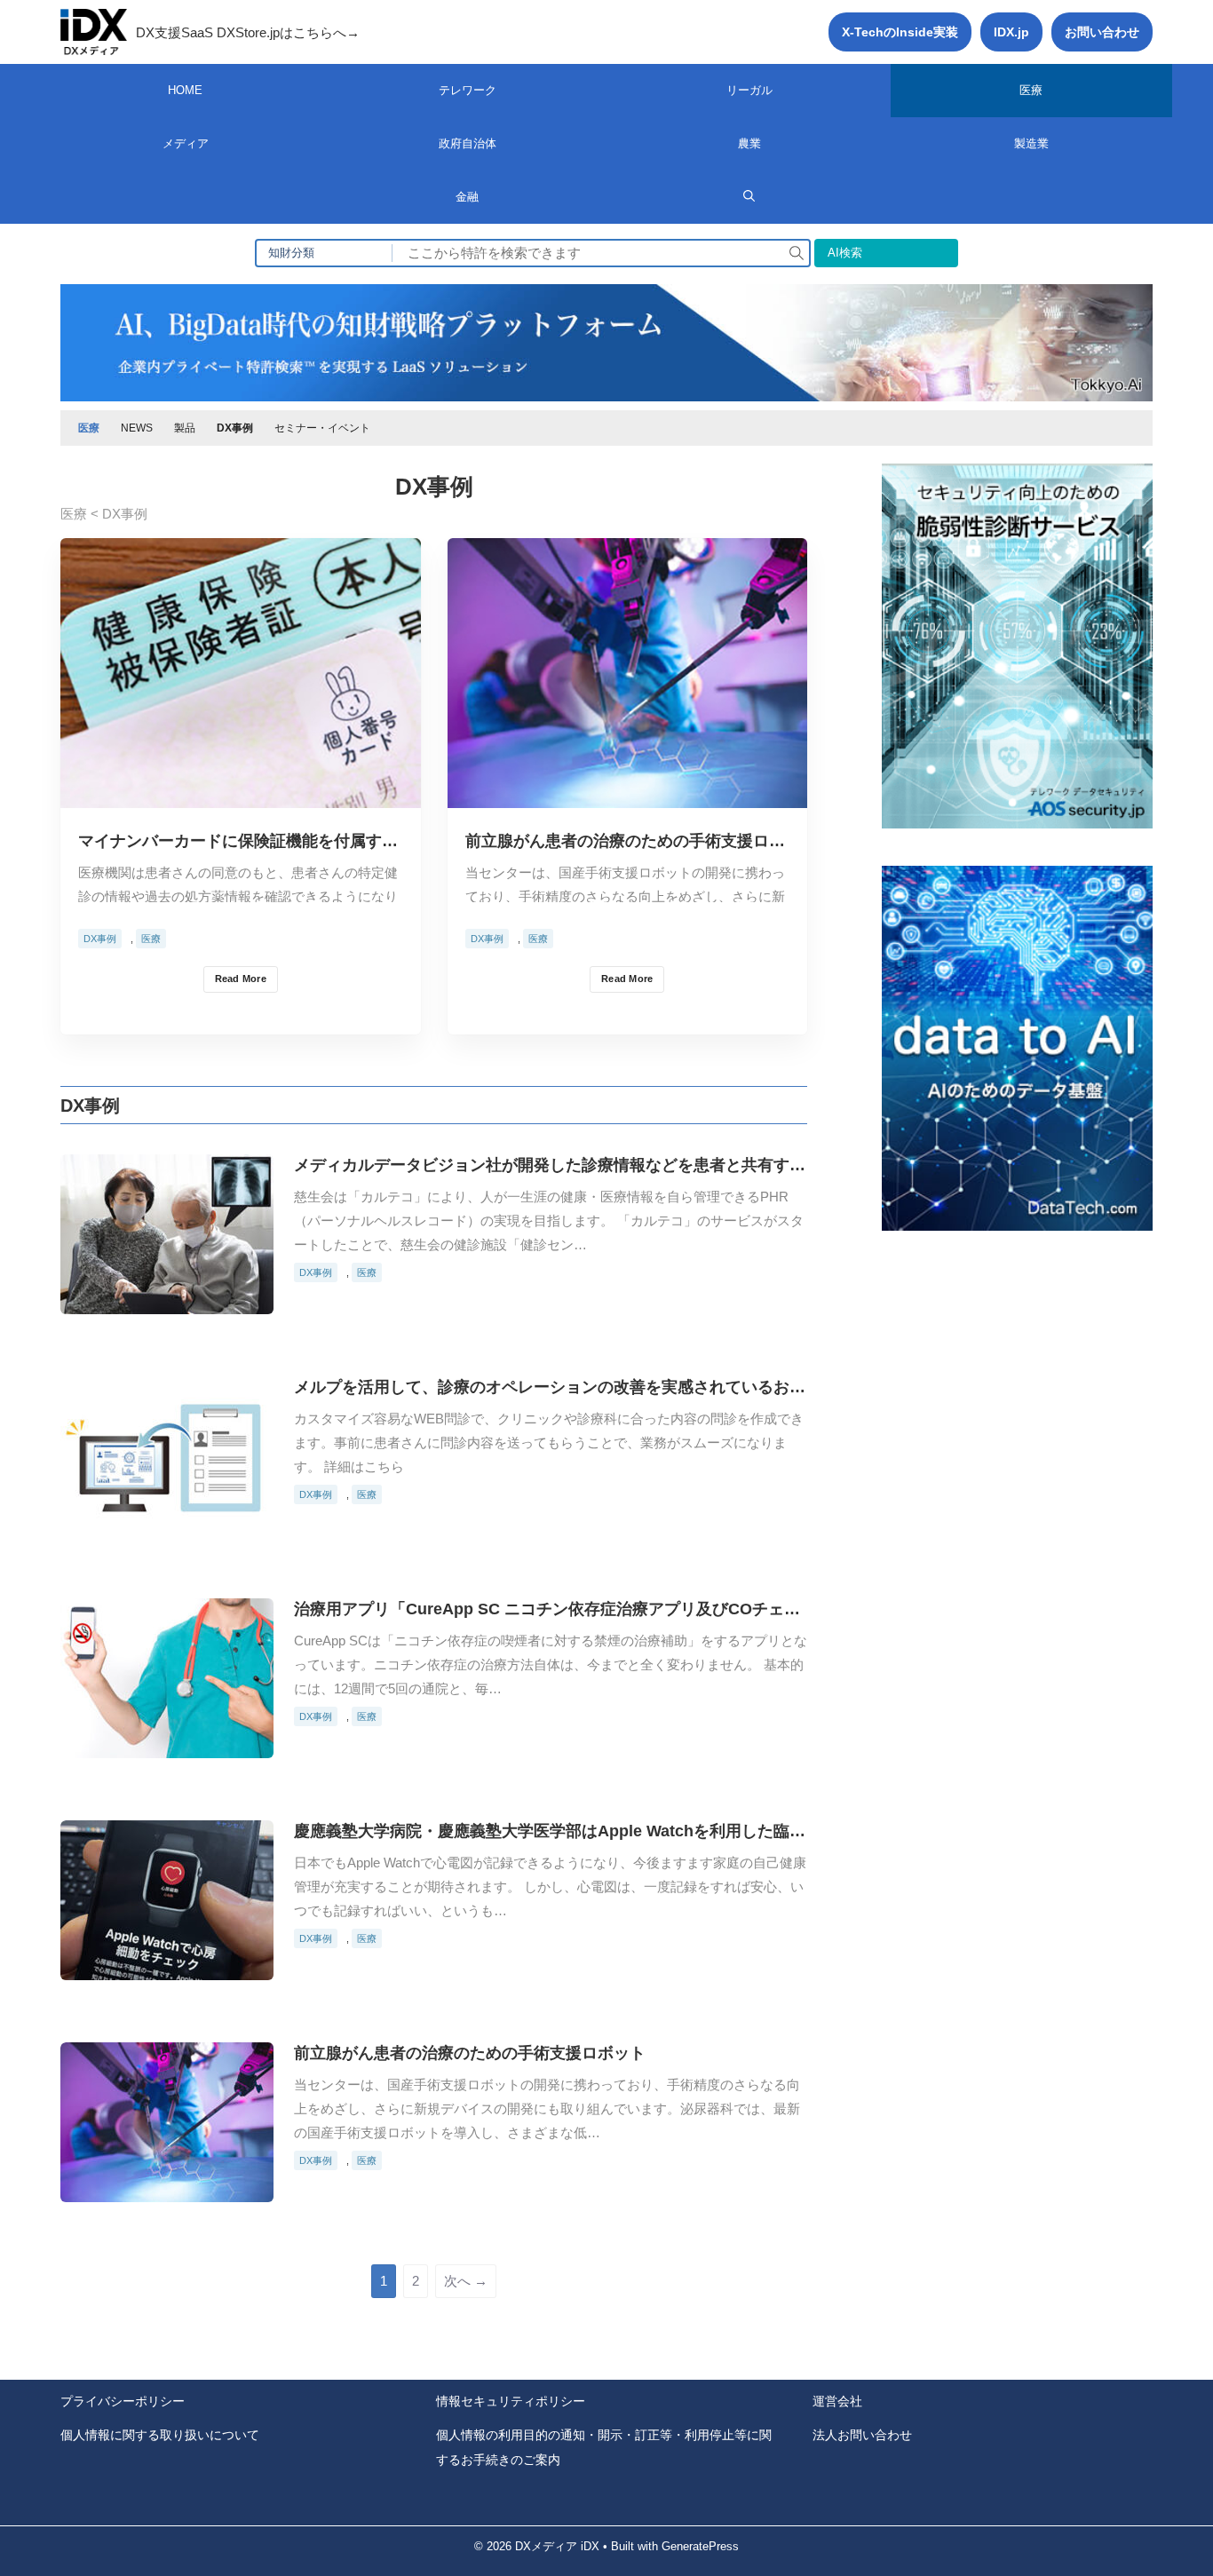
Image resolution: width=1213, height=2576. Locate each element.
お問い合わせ (1102, 32)
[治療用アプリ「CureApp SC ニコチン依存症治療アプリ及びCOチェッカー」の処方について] (167, 1744)
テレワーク (468, 90)
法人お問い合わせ (862, 2435)
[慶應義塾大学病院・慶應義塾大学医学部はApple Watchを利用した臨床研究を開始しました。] (167, 1966)
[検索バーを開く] (749, 197)
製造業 (1031, 143)
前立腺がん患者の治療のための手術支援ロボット (470, 2053)
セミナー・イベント (322, 428)
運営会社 (837, 2401)
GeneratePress (700, 2546)
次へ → (466, 2281)
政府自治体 (468, 143)
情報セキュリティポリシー (511, 2401)
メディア (186, 143)
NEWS (137, 428)
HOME (185, 90)
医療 (1031, 90)
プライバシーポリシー (123, 2401)
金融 (467, 197)
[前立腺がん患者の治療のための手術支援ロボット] (628, 794)
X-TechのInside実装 (900, 32)
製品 (185, 428)
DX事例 (235, 428)
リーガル (749, 90)
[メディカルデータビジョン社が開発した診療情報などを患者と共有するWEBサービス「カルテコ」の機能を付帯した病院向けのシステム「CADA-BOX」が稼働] (167, 1300)
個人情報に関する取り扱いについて (160, 2435)
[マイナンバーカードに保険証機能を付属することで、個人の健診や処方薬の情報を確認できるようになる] (241, 794)
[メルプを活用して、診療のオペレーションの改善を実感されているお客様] (167, 1522)
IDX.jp (1011, 32)
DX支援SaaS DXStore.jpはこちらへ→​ (248, 32)
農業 (749, 143)
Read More (241, 979)
